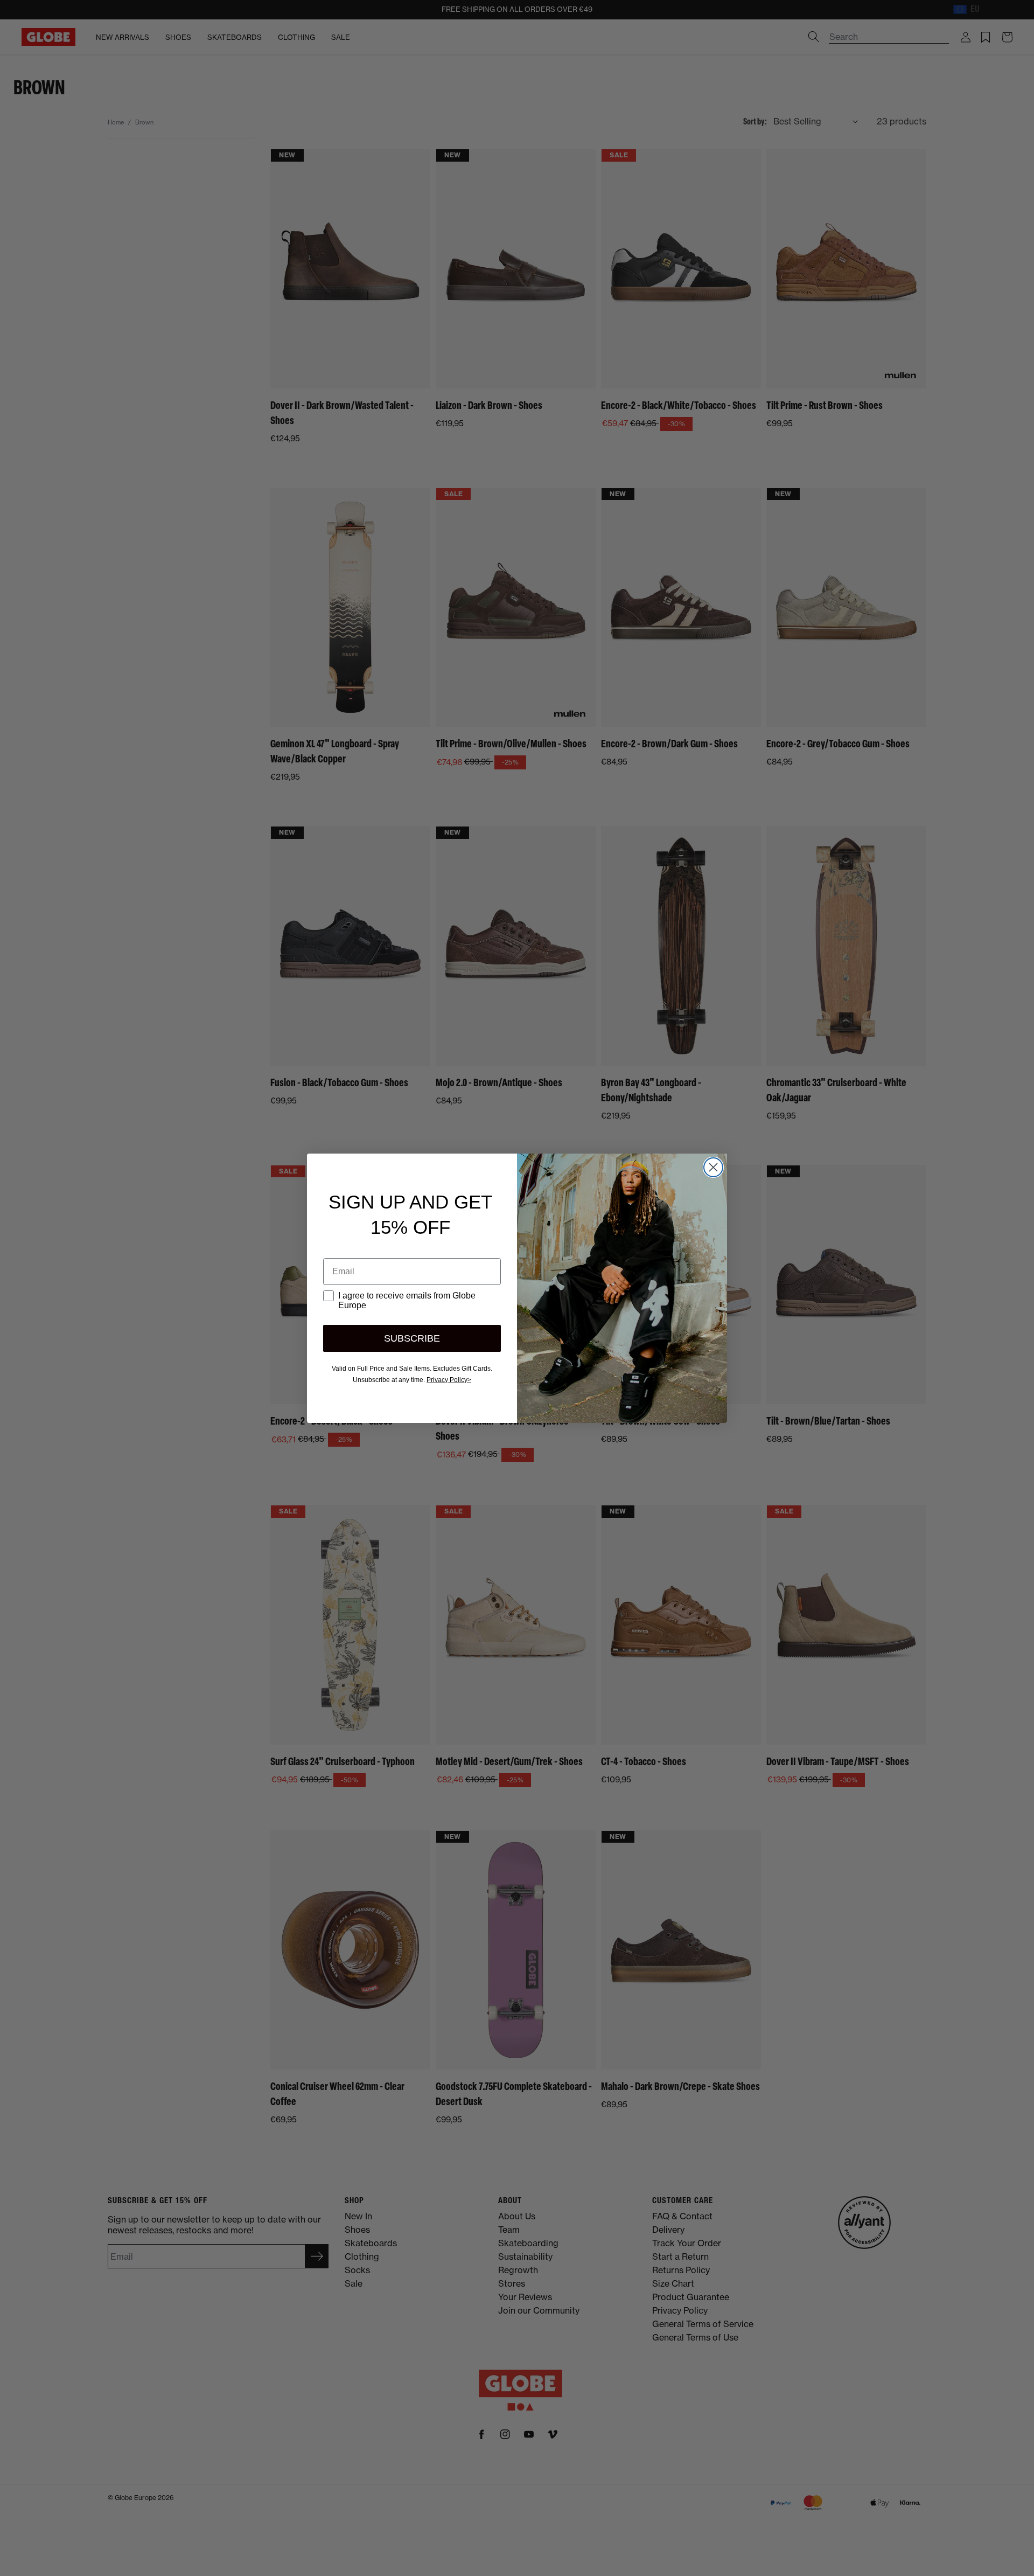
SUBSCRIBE (412, 1338)
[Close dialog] (713, 1167)
